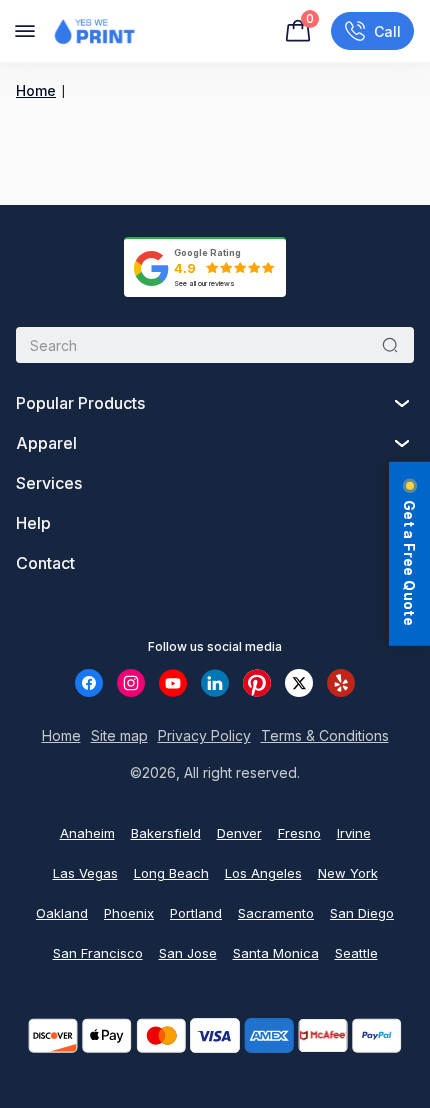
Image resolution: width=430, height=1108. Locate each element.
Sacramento (276, 913)
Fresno (299, 833)
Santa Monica (276, 953)
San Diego (362, 913)
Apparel (46, 443)
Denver (239, 833)
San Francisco (98, 953)
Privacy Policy (204, 735)
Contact (45, 563)
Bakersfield (166, 833)
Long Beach (171, 873)
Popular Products (80, 403)
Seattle (356, 953)
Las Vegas (85, 873)
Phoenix (129, 913)
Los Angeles (263, 873)
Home (36, 90)
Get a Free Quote (409, 563)
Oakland (62, 913)
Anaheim (87, 833)
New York (348, 873)
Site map (119, 735)
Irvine (354, 833)
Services (49, 483)
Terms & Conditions (325, 735)
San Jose (188, 953)
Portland (196, 913)
